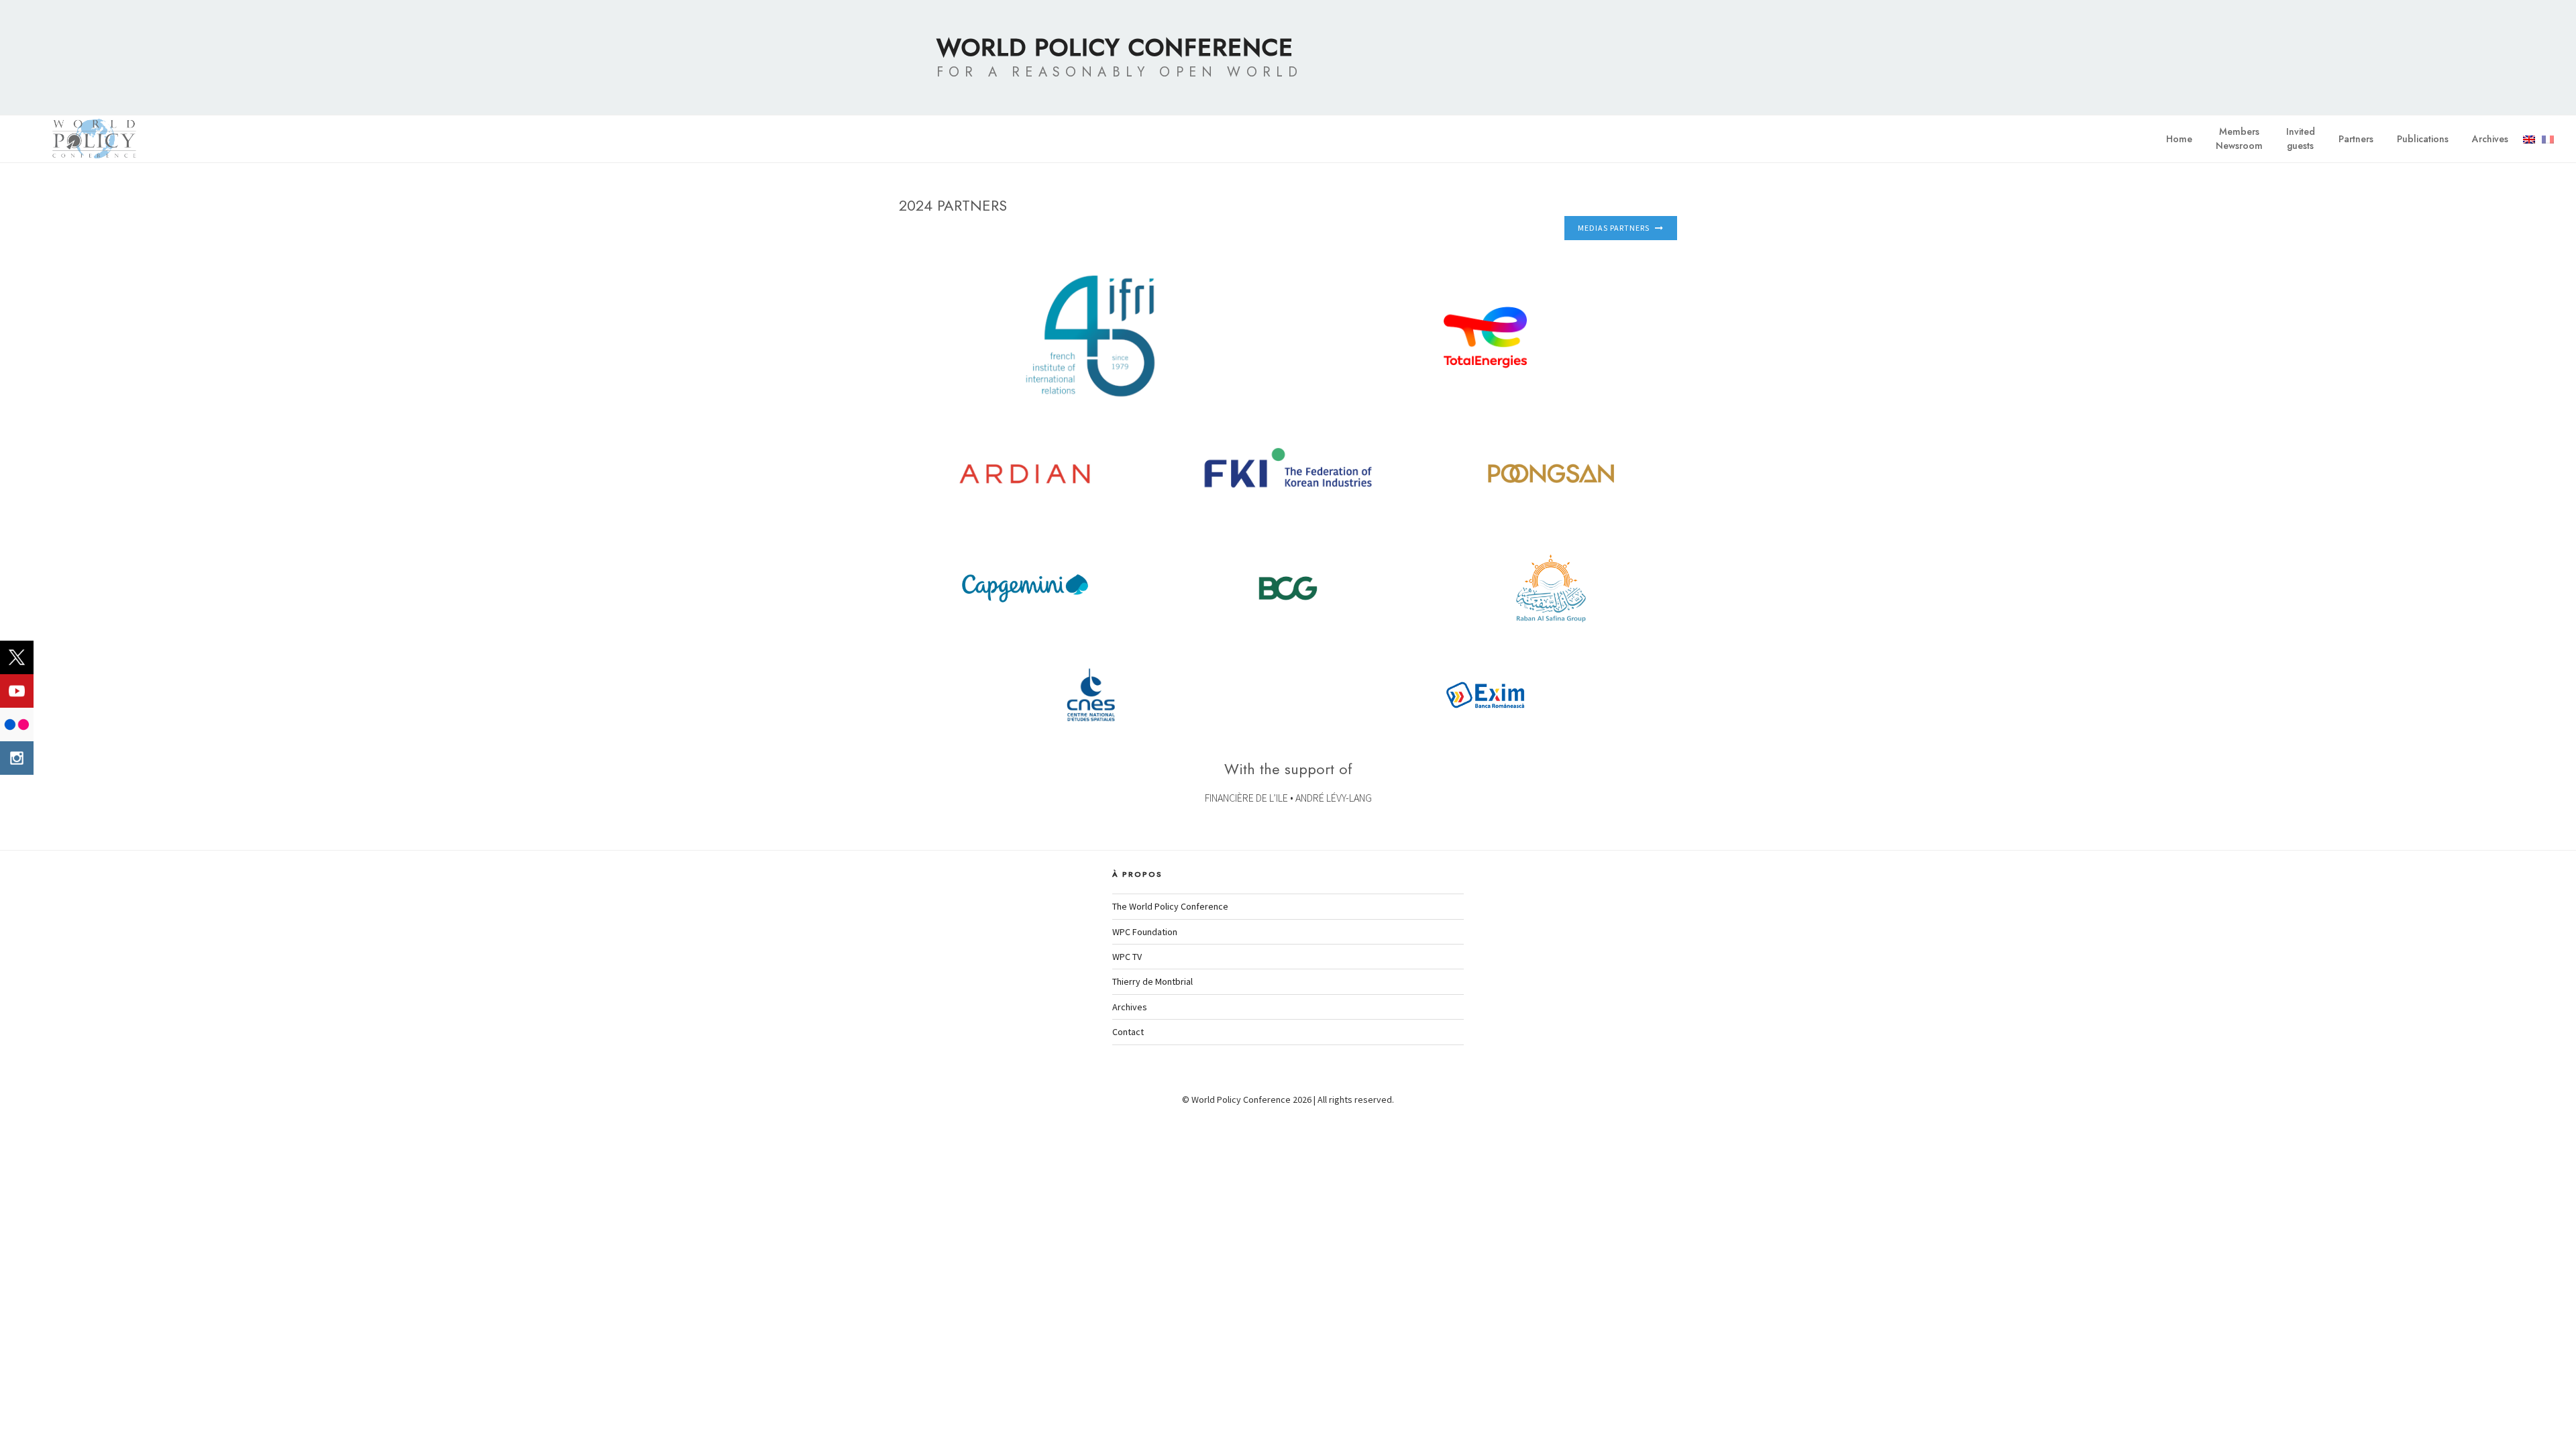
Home (2179, 139)
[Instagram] (17, 758)
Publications (2423, 139)
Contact (1128, 1032)
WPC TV (1127, 957)
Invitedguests (2301, 139)
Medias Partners (1614, 228)
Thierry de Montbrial (1152, 981)
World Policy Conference (1115, 47)
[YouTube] (17, 691)
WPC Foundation (1145, 932)
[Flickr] (17, 724)
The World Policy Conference (1170, 906)
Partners (2356, 139)
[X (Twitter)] (17, 657)
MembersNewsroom (2239, 139)
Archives (2490, 139)
